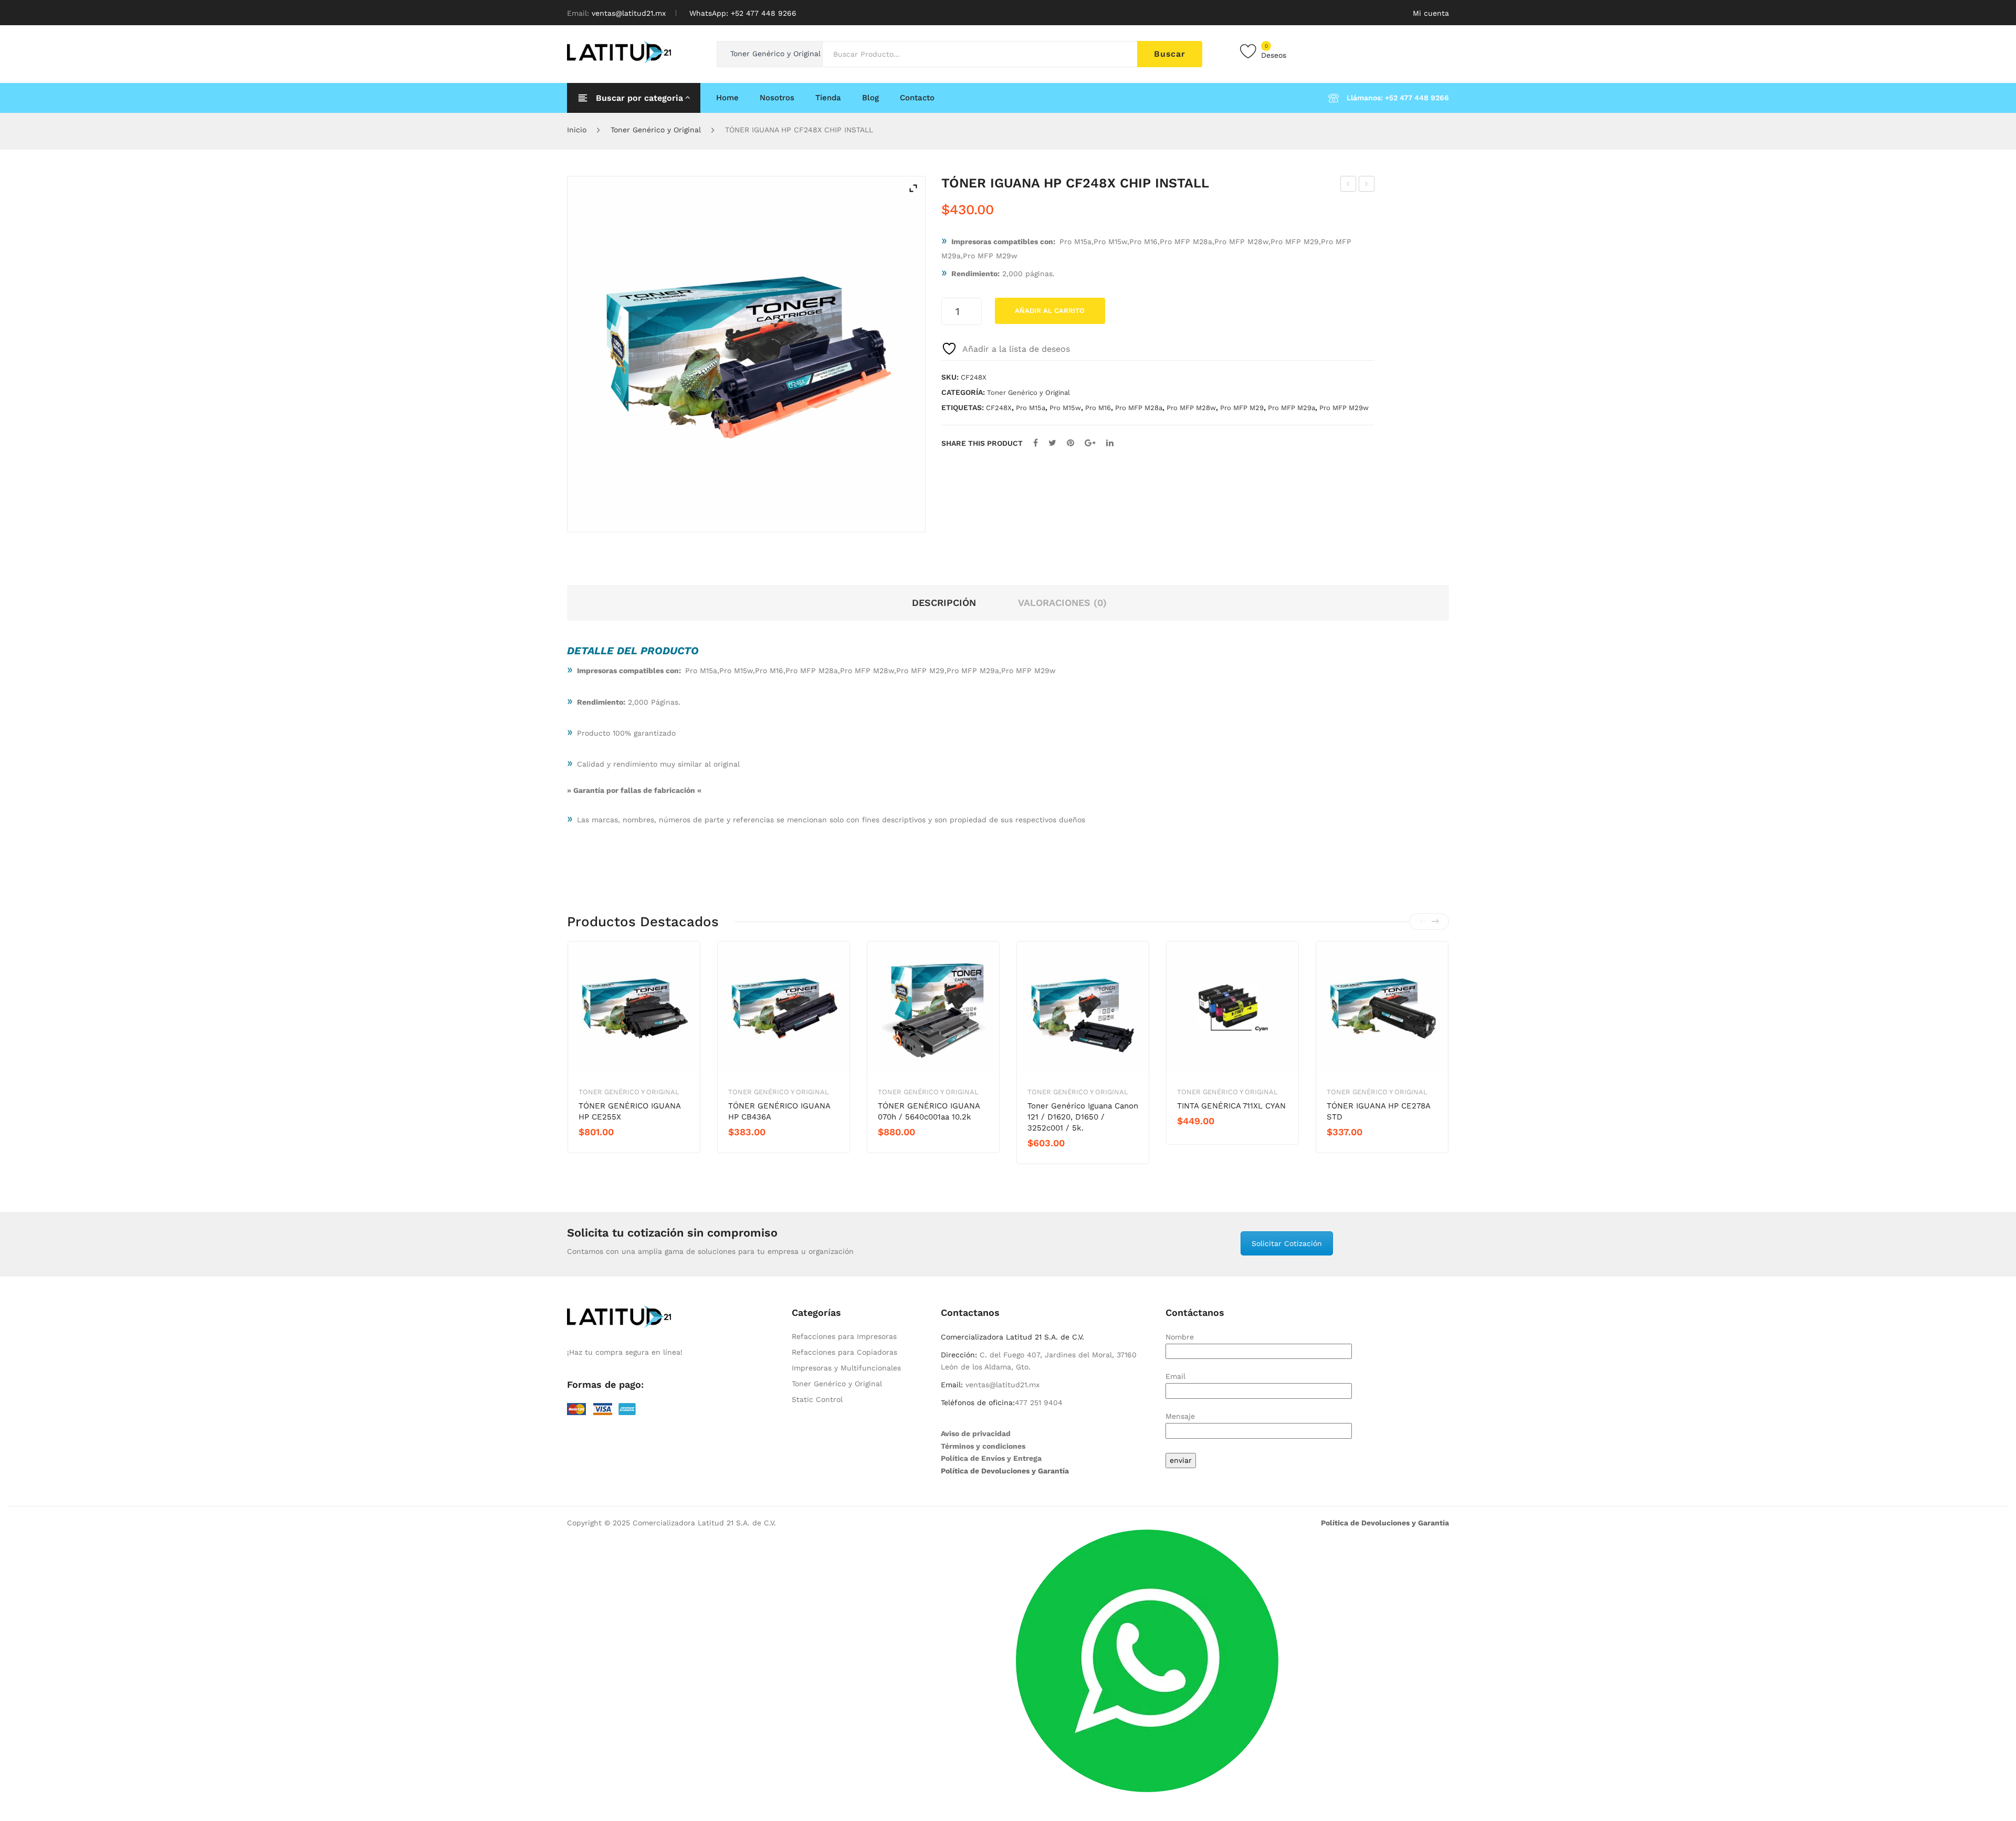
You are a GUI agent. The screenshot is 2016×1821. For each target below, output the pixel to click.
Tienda (828, 98)
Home (727, 98)
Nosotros (777, 98)
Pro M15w (1065, 408)
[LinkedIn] (1110, 443)
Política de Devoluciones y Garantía (1005, 1471)
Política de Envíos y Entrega (991, 1458)
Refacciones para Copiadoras (844, 1352)
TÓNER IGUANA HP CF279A (1367, 185)
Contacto (917, 98)
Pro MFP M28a (1139, 408)
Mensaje (1180, 1416)
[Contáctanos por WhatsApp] (1147, 1660)
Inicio (577, 130)
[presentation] (1423, 922)
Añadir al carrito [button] (616, 1150)
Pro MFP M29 (1242, 408)
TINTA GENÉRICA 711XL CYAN (1231, 1106)
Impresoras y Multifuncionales (846, 1368)
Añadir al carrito (1050, 311)
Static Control (817, 1399)
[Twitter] (1052, 443)
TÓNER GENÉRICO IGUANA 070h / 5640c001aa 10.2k (929, 1111)
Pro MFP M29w (1344, 408)
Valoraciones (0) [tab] (1062, 603)
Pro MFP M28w (1191, 408)
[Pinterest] (1070, 443)
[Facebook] (1036, 443)
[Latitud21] (619, 51)
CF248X (999, 408)
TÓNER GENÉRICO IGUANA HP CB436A (779, 1111)
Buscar (1170, 54)
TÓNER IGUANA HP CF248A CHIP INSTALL (1348, 185)
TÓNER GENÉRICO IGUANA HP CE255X (629, 1111)
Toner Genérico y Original (656, 130)
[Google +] (1090, 443)
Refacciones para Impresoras (844, 1336)
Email (1175, 1376)
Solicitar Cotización (1287, 1243)
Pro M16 (1098, 408)
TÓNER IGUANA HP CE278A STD (1378, 1111)
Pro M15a (1031, 408)
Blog (870, 98)
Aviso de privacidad (976, 1433)
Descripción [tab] (944, 603)
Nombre (1180, 1337)
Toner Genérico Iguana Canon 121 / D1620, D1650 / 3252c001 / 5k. (1083, 1117)
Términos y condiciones (983, 1446)
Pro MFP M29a (1291, 408)
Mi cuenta (1431, 13)
